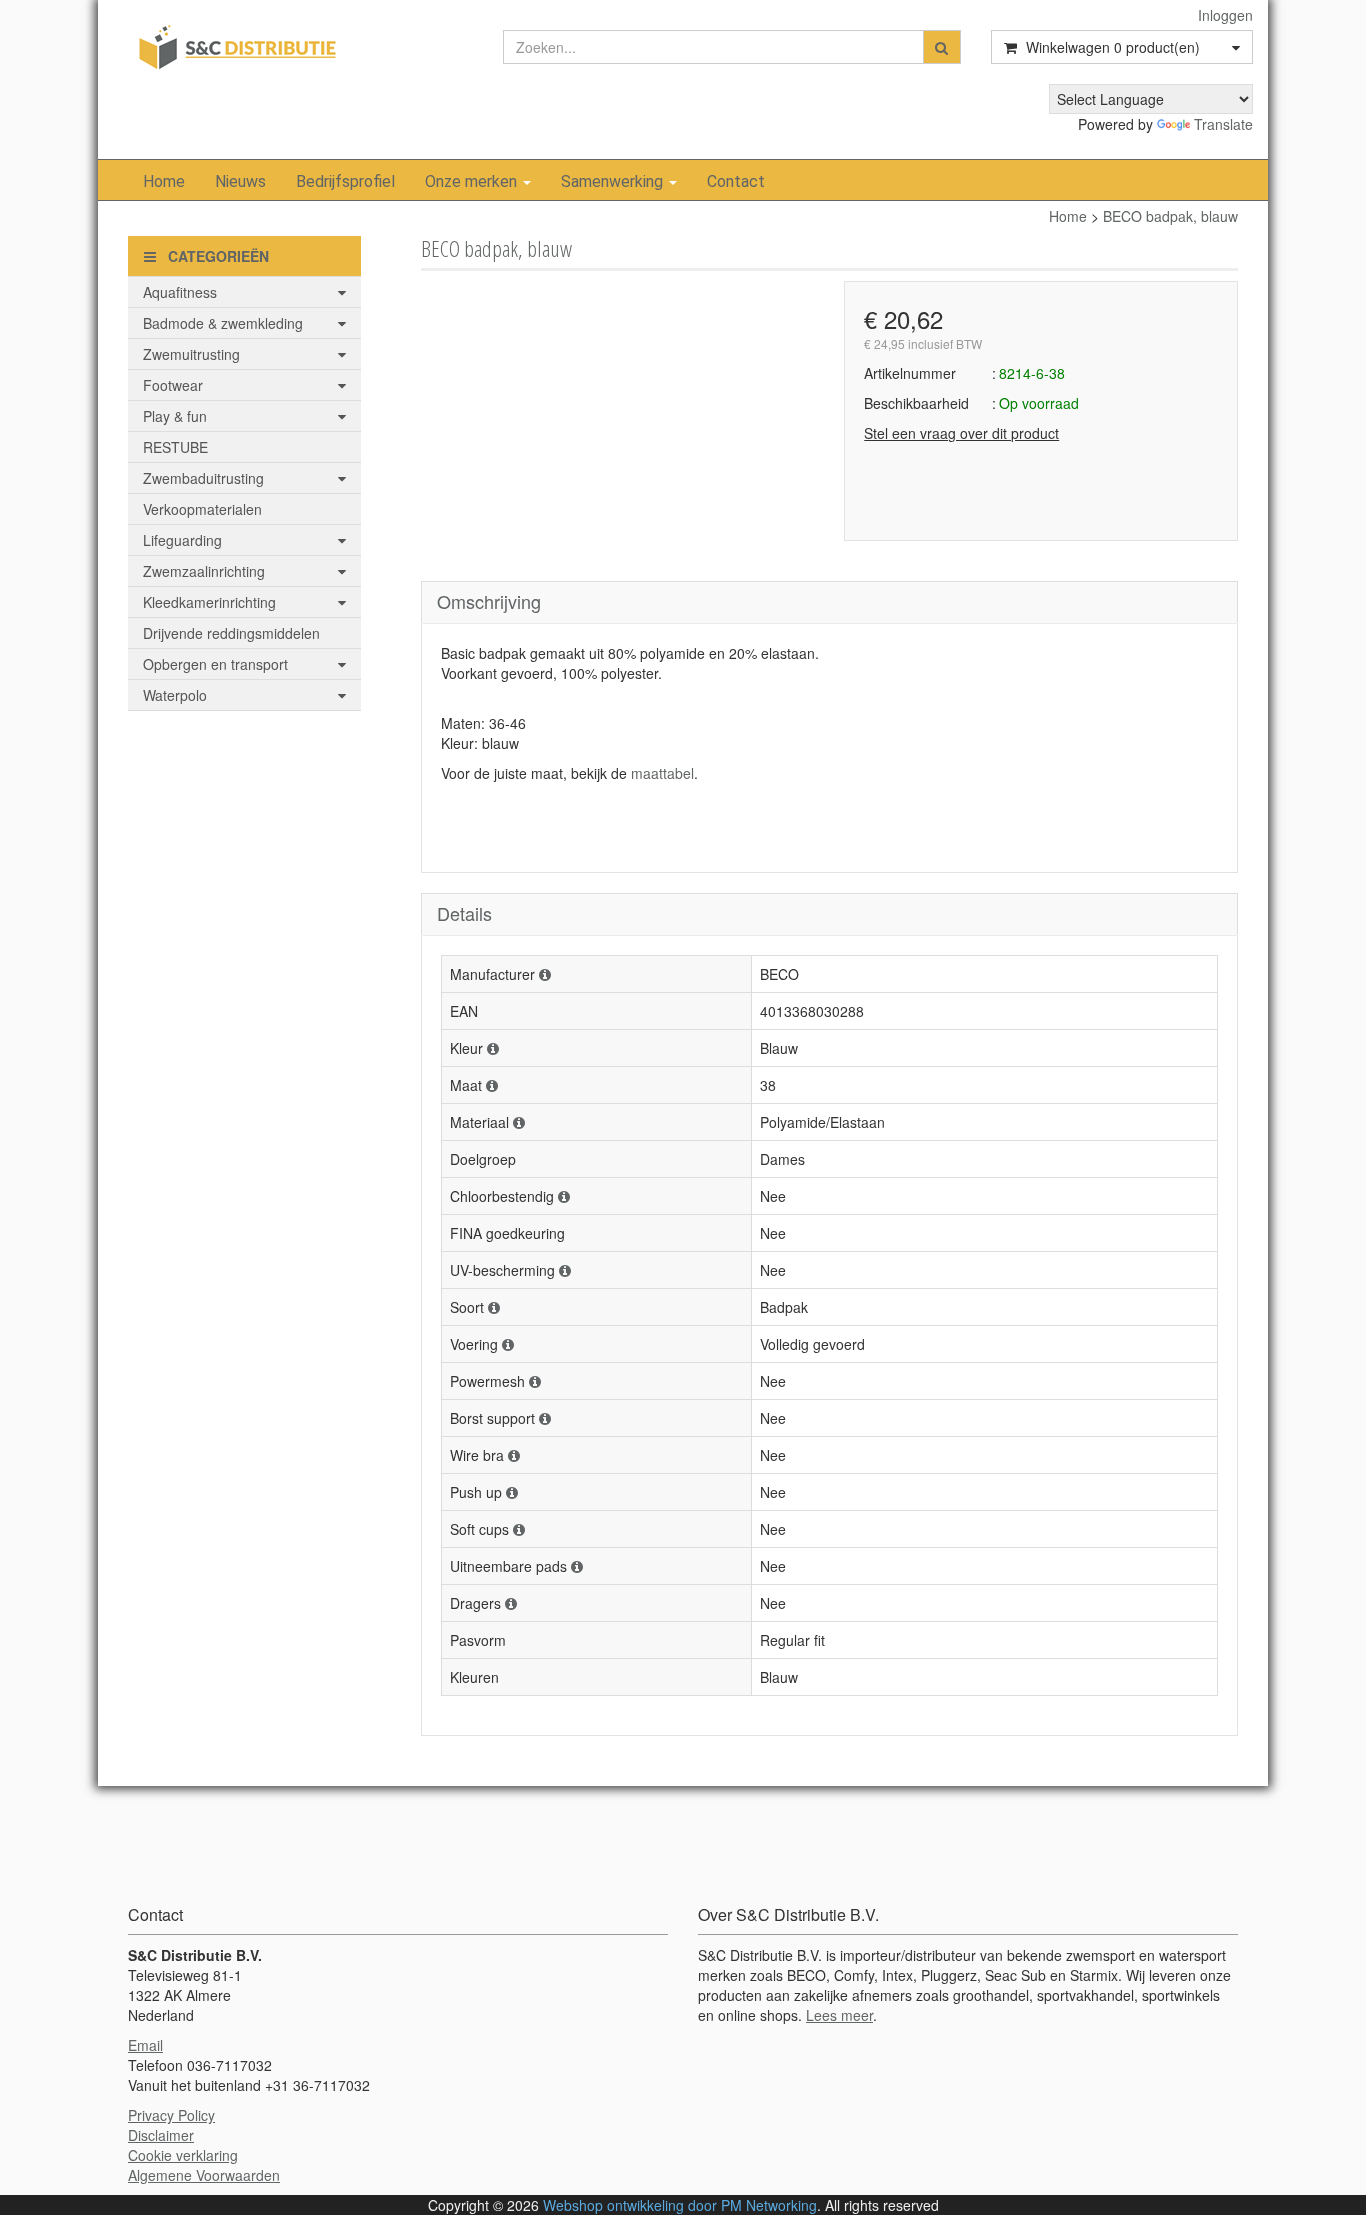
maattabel (662, 773)
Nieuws (240, 181)
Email (145, 2045)
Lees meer (839, 2015)
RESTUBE (175, 447)
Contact (736, 181)
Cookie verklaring (183, 2155)
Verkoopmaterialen (202, 509)
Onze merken (473, 181)
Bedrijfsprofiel (345, 181)
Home (164, 181)
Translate (1223, 124)
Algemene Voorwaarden (204, 2175)
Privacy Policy (171, 2115)
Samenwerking (614, 181)
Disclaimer (161, 2135)
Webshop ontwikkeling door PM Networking (680, 2205)
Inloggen (1225, 15)
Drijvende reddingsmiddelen (231, 633)
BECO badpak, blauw (1170, 216)
